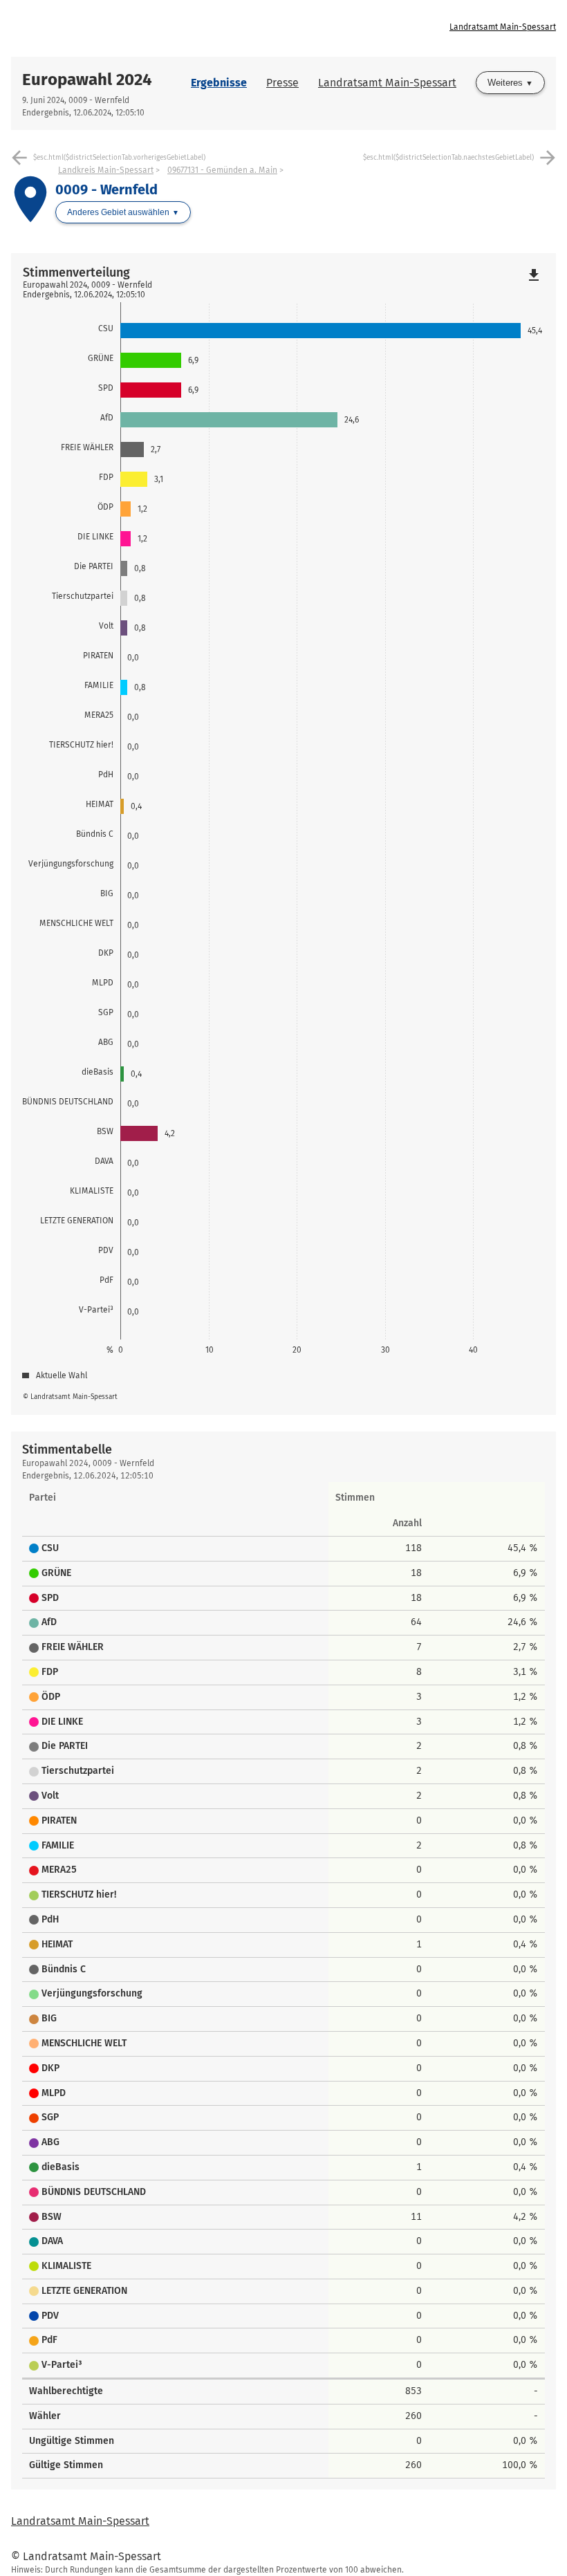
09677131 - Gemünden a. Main (222, 170)
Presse (282, 83)
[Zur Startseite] (147, 28)
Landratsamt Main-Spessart (503, 27)
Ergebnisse (219, 83)
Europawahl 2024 (87, 80)
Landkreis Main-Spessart (106, 170)
